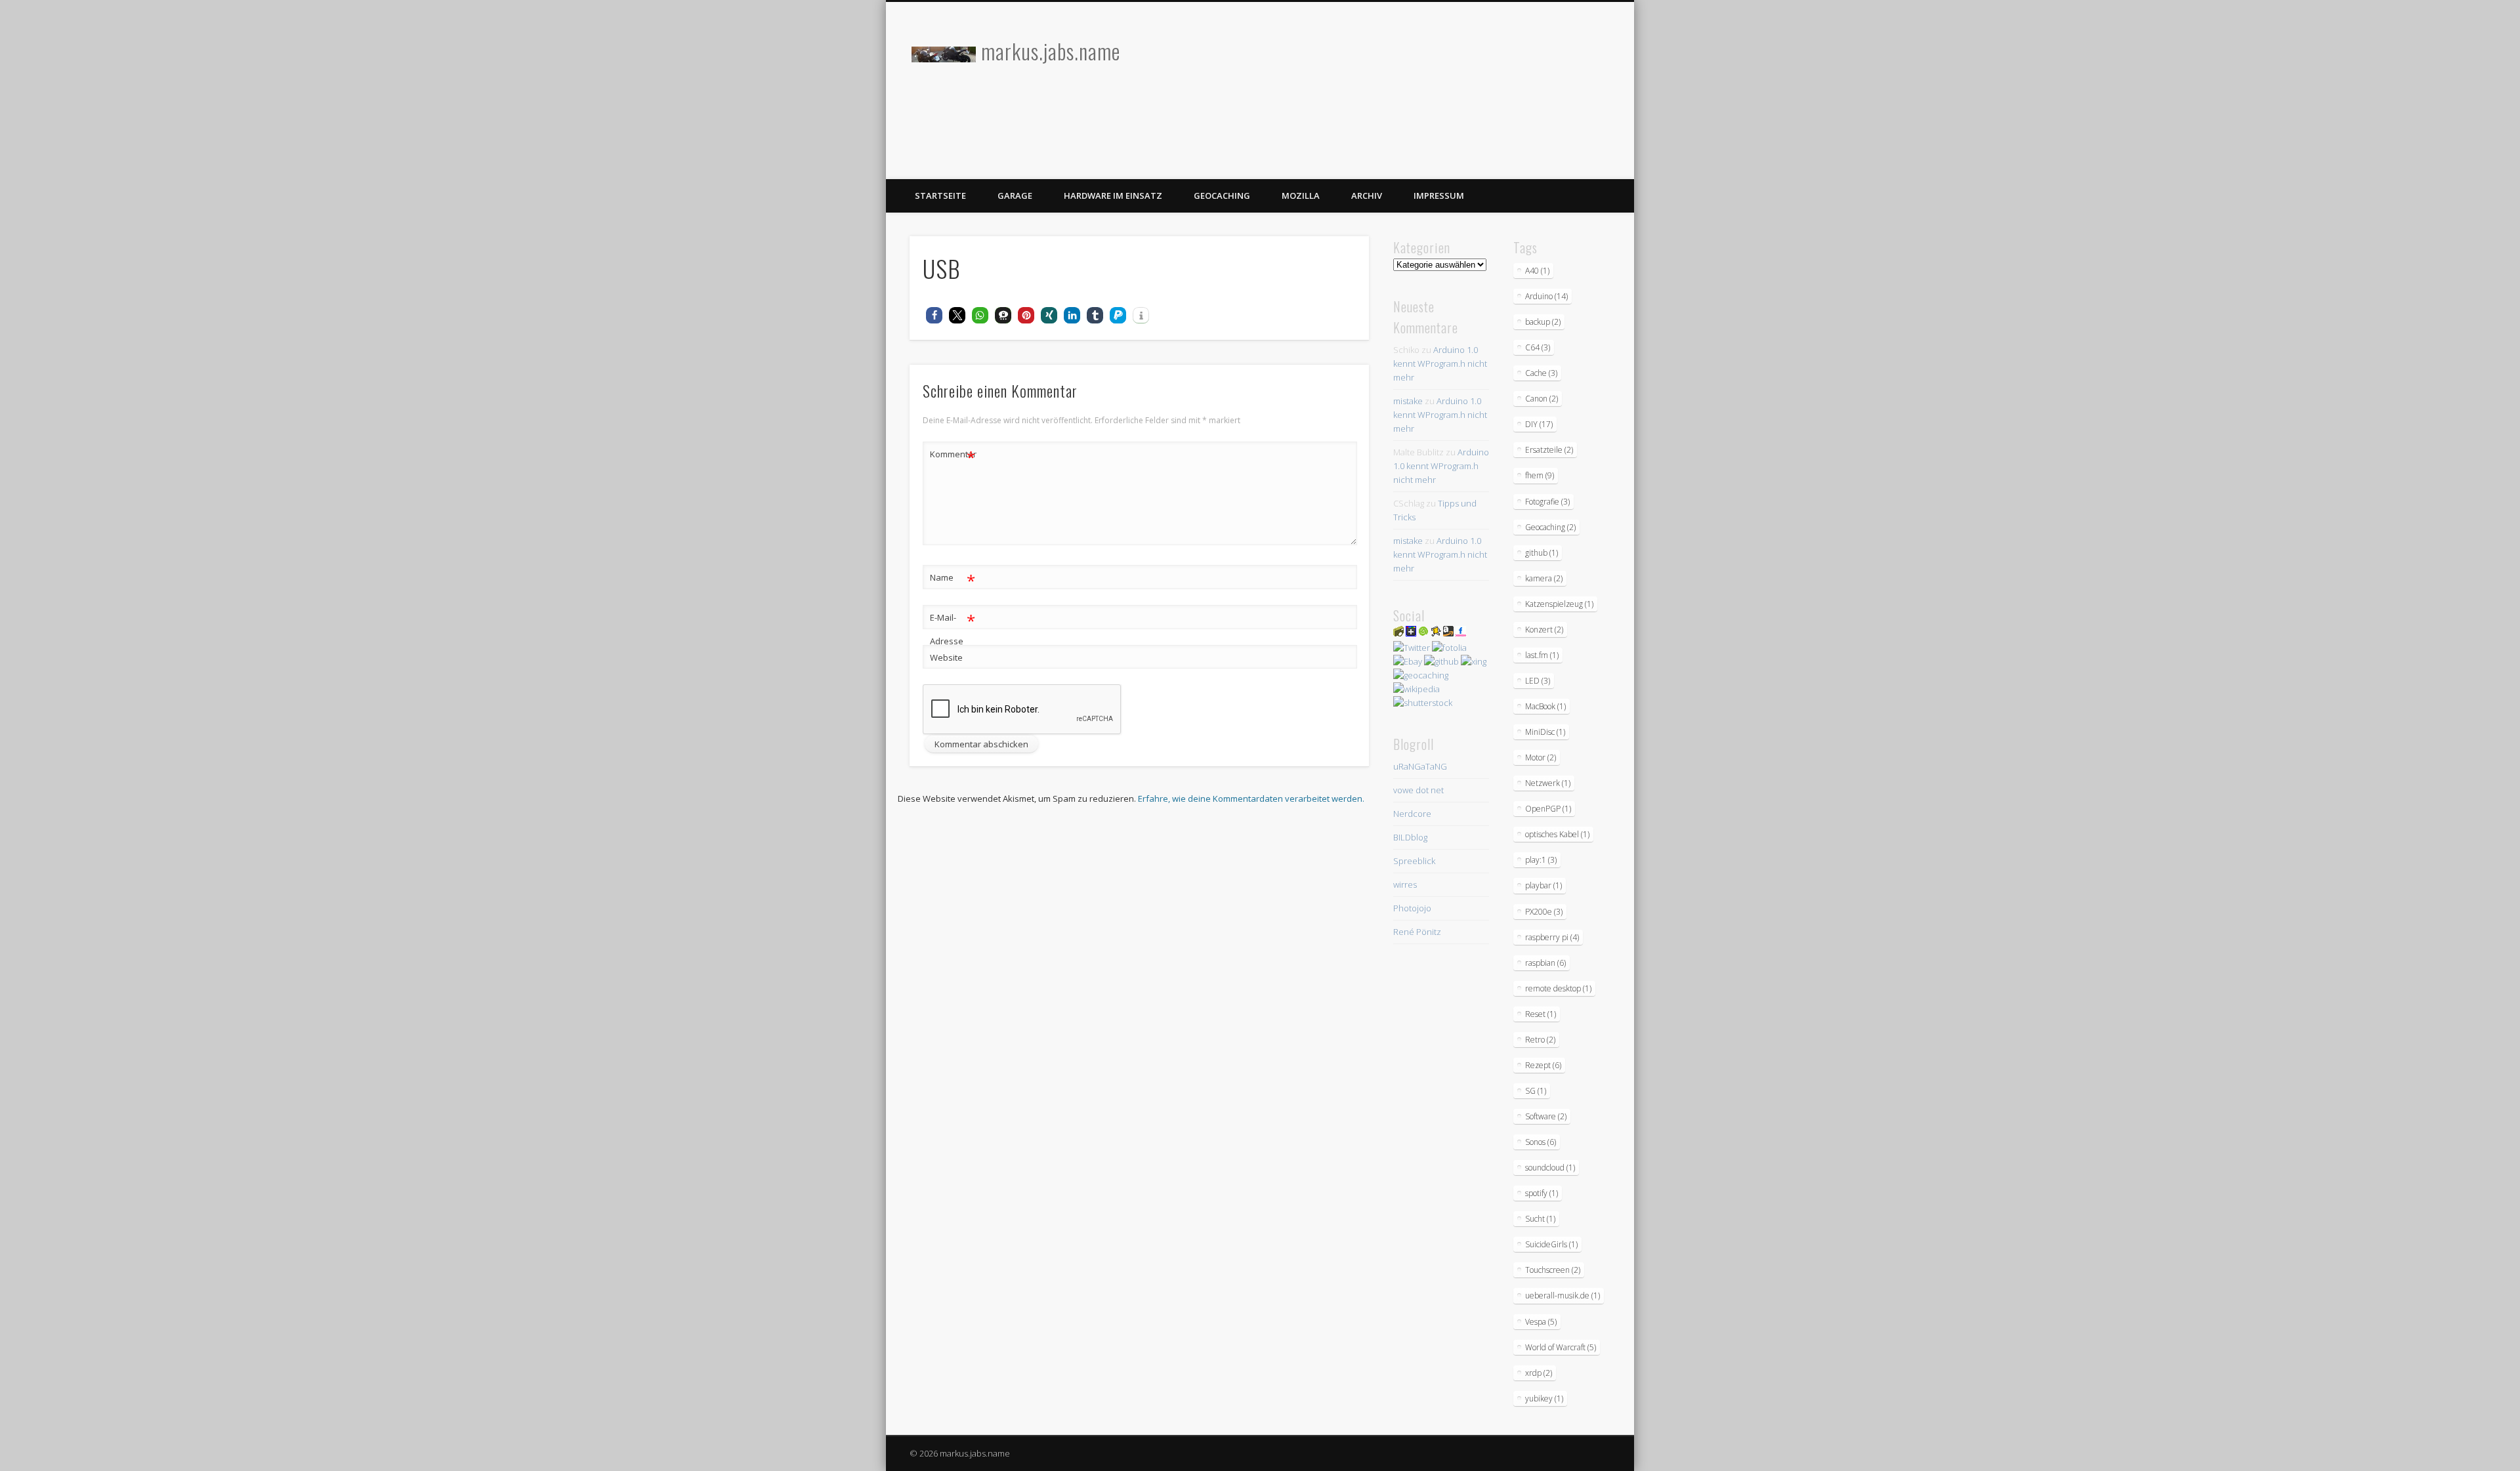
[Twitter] (1412, 648)
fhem (1540, 475)
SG (1536, 1091)
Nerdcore (1412, 814)
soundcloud (1550, 1168)
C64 (1538, 347)
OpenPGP (1548, 809)
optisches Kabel (1557, 834)
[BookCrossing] (1436, 633)
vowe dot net (1418, 790)
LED (1538, 681)
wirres (1405, 884)
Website (946, 657)
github (1542, 553)
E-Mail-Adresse (953, 628)
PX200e (1544, 912)
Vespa (1541, 1322)
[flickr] (1461, 633)
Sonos (1541, 1142)
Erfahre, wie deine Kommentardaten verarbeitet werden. (1251, 798)
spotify (1542, 1193)
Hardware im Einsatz (1113, 196)
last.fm (1542, 655)
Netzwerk (1548, 783)
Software (1546, 1116)
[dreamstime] (1423, 633)
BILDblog (1410, 837)
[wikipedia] (1417, 689)
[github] (1441, 661)
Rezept (1543, 1065)
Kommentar (953, 456)
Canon (1542, 399)
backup (1543, 322)
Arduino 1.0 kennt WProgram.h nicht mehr (1440, 363)
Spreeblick (1414, 861)
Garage (1015, 196)
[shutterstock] (1423, 703)
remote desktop (1558, 988)
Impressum (1439, 196)
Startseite (940, 196)
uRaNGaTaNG (1420, 766)
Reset (1541, 1014)
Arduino (1546, 296)
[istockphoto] (1398, 633)
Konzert (1544, 630)
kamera (1544, 578)
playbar (1543, 885)
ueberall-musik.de (1563, 1295)
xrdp (1539, 1373)
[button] (934, 315)
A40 (1537, 271)
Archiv (1367, 196)
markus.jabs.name (1051, 51)
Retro (1540, 1040)
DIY (1539, 424)
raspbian (1545, 963)
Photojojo (1412, 908)
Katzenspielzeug (1559, 604)
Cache (1541, 373)
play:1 (1541, 860)
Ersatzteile (1549, 450)
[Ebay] (1408, 661)
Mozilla (1301, 196)
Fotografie (1547, 502)
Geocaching (1222, 196)
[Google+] (1411, 633)
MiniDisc (1545, 732)
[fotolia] (1449, 648)
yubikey (1544, 1398)
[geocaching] (1421, 675)
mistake (1408, 401)
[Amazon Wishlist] (1448, 633)
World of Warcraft (1561, 1347)
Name (953, 579)
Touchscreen (1553, 1270)
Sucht (1540, 1219)
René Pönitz (1417, 932)
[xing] (1474, 661)
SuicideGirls (1551, 1244)
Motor (1541, 757)
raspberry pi (1552, 937)
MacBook (1545, 706)
